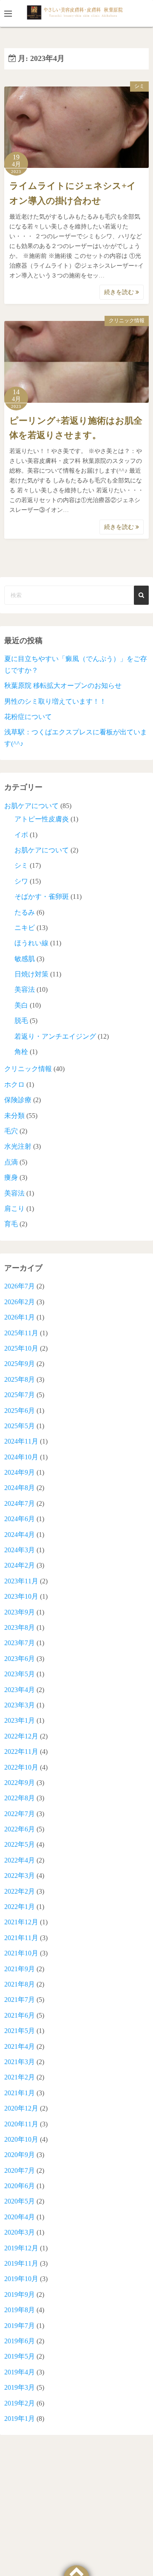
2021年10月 (21, 1953)
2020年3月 (20, 2232)
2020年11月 (21, 2124)
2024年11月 (21, 1441)
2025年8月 (20, 1379)
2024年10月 (21, 1457)
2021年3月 (20, 2062)
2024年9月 (20, 1472)
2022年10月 (21, 1767)
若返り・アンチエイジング (55, 1036)
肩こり (14, 1209)
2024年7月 (20, 1503)
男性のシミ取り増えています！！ (55, 701)
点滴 (11, 1162)
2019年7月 (20, 2326)
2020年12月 (21, 2108)
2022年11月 (21, 1752)
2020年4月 (20, 2217)
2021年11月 (21, 1938)
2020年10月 (21, 2139)
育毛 (11, 1224)
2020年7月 (20, 2170)
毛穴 (11, 1131)
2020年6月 (20, 2186)
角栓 (21, 1052)
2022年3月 (20, 1876)
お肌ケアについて (31, 806)
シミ (139, 86)
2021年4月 (20, 2046)
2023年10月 (21, 1596)
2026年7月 (20, 1286)
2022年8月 (20, 1798)
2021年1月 (20, 2093)
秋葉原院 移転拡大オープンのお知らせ (63, 686)
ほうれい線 (31, 943)
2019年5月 (20, 2356)
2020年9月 (20, 2155)
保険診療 (18, 1100)
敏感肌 (25, 959)
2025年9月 (20, 1364)
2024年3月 (20, 1550)
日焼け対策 (31, 974)
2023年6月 (20, 1659)
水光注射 (18, 1146)
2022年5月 (20, 1844)
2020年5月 (20, 2201)
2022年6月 (20, 1829)
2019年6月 (20, 2341)
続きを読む (120, 292)
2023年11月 (21, 1581)
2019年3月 (20, 2387)
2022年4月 (20, 1860)
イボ (21, 835)
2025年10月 (21, 1348)
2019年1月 (20, 2419)
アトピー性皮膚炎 (42, 819)
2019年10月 (21, 2279)
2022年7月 (20, 1814)
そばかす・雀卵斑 (42, 897)
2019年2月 (20, 2403)
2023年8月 (20, 1627)
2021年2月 (20, 2077)
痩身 (11, 1177)
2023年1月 (20, 1720)
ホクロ (14, 1084)
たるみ (25, 912)
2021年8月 (20, 1984)
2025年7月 (20, 1395)
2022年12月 (21, 1736)
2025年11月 (21, 1333)
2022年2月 (20, 1891)
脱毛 (21, 1021)
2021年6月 (20, 2015)
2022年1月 (20, 1907)
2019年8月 (20, 2310)
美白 (21, 1005)
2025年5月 (20, 1426)
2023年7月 (20, 1643)
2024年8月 (20, 1488)
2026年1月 (20, 1317)
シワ (21, 881)
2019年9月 (20, 2294)
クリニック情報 (127, 321)
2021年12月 (21, 1922)
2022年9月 (20, 1783)
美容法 (25, 989)
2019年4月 (20, 2372)
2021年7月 (20, 2000)
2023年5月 (20, 1674)
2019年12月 (21, 2248)
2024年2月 (20, 1565)
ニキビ (25, 928)
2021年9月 (20, 1969)
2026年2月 (20, 1302)
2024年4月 (20, 1535)
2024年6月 (20, 1519)
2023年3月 (20, 1705)
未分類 (14, 1116)
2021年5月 (20, 2031)
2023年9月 (20, 1612)
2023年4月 (20, 1690)
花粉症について (28, 717)
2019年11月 (21, 2263)
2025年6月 (20, 1411)
